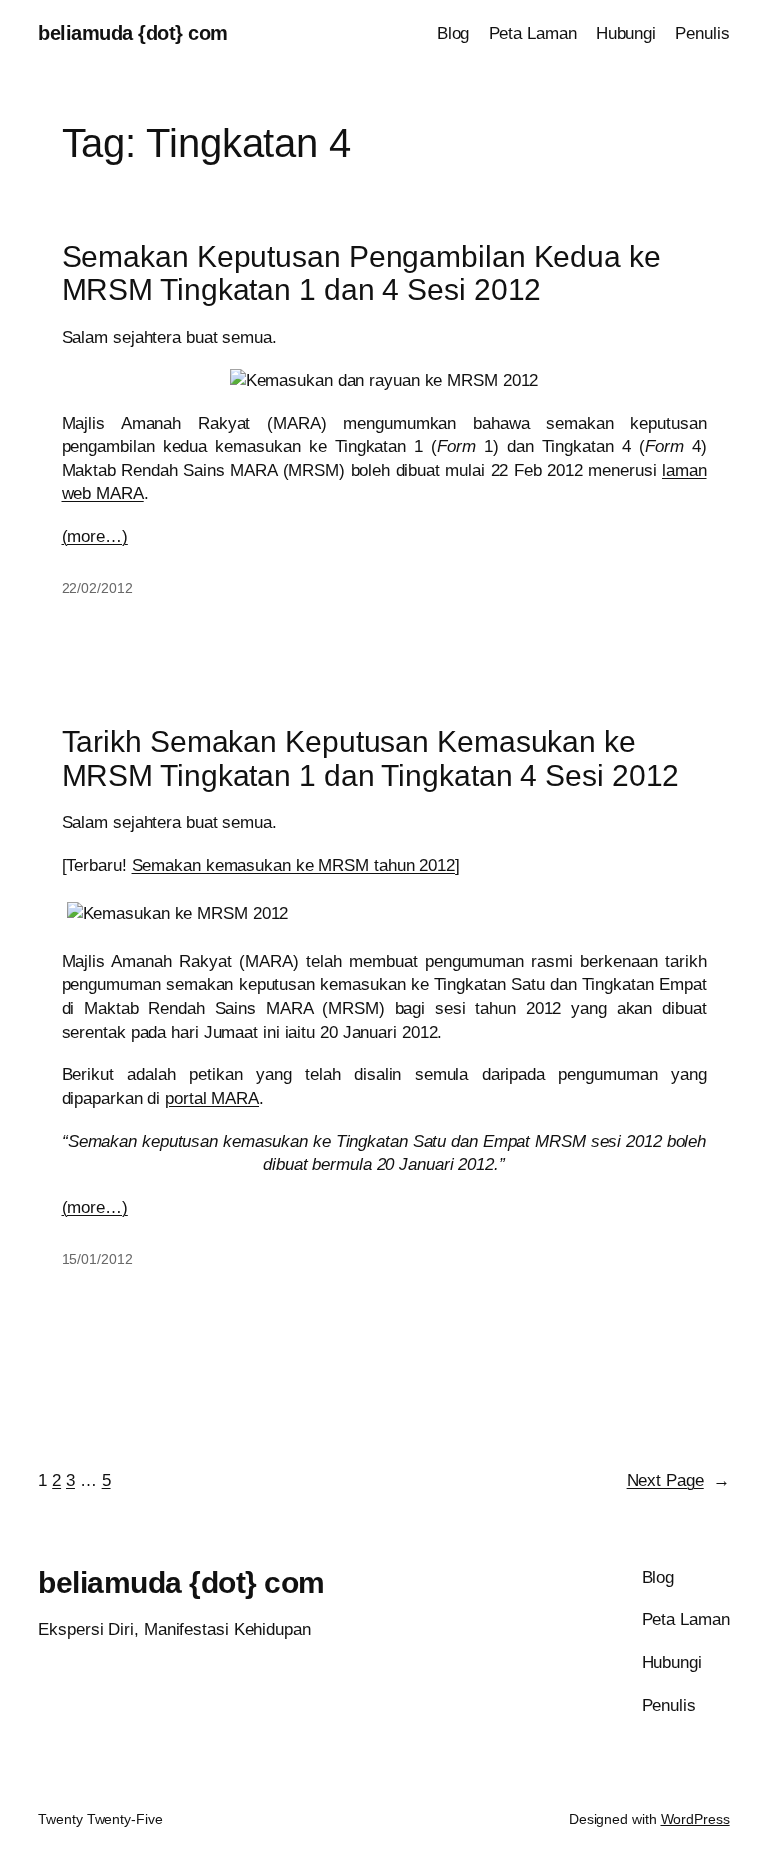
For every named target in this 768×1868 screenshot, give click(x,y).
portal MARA (212, 1098)
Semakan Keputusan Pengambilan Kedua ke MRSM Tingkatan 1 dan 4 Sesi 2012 (361, 273)
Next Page (678, 1480)
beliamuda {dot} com (133, 33)
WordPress (695, 1819)
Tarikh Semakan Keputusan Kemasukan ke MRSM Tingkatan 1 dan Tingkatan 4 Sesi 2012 (371, 758)
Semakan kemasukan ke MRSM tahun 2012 (293, 865)
